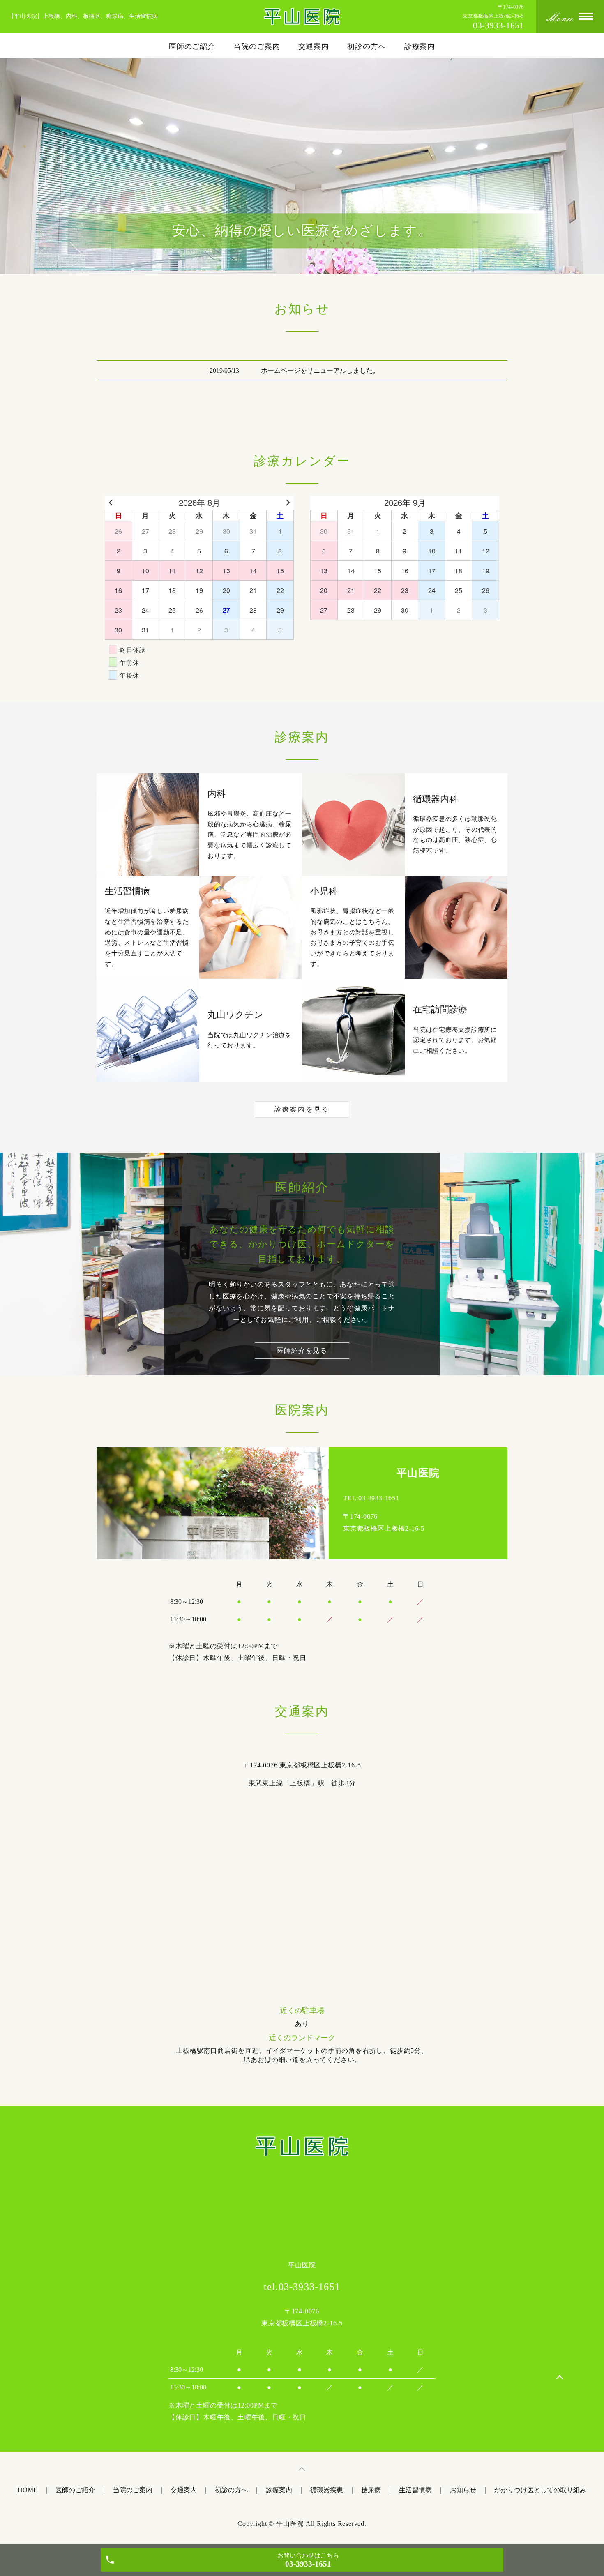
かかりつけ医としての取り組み (540, 2490)
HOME (28, 2490)
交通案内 (314, 46)
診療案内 (420, 46)
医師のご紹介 (192, 46)
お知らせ (463, 2490)
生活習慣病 (415, 2490)
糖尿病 (371, 2490)
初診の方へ (367, 46)
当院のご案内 (257, 46)
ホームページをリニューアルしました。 (320, 370)
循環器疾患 (327, 2490)
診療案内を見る (302, 1109)
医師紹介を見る (302, 1350)
